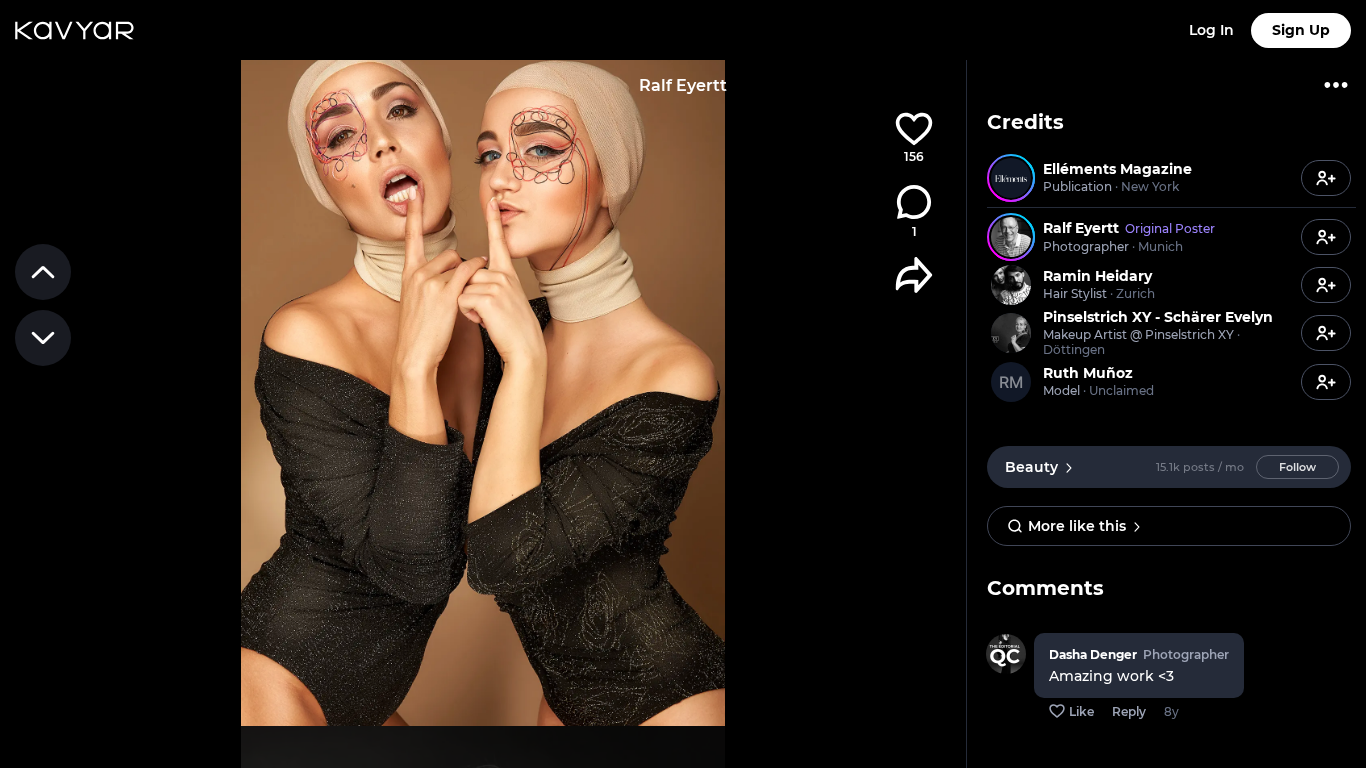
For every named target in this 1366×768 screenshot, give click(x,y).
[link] (1141, 178)
